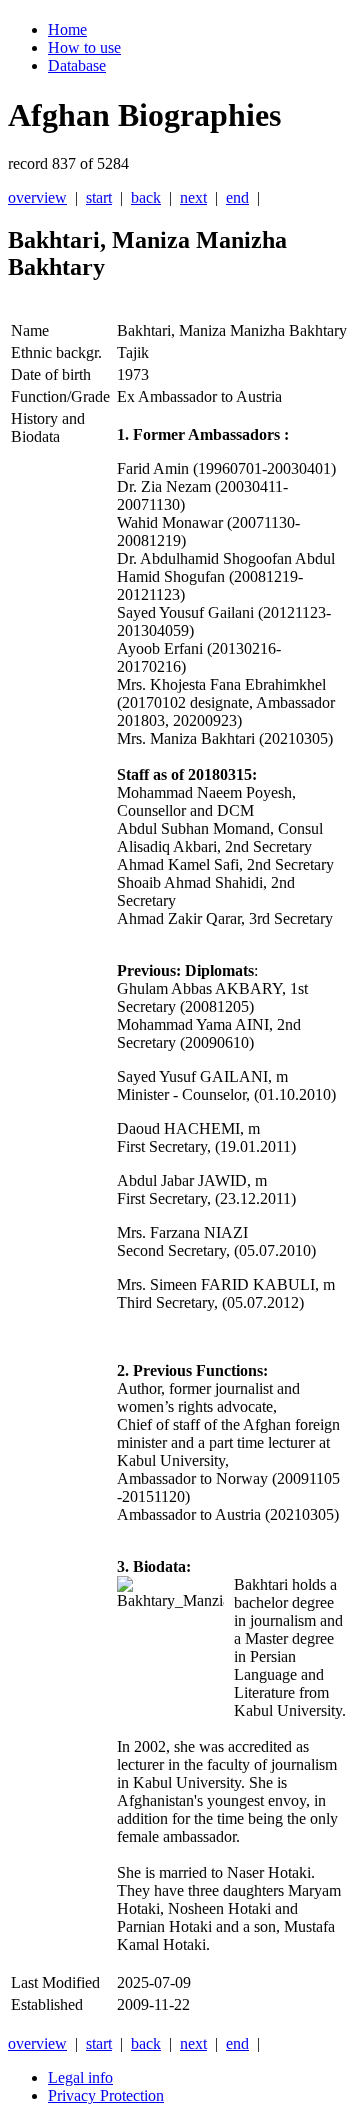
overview (37, 197)
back (146, 197)
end (237, 197)
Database (77, 65)
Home (67, 29)
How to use (84, 47)
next (193, 197)
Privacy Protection (106, 2095)
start (99, 197)
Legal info (80, 2077)
